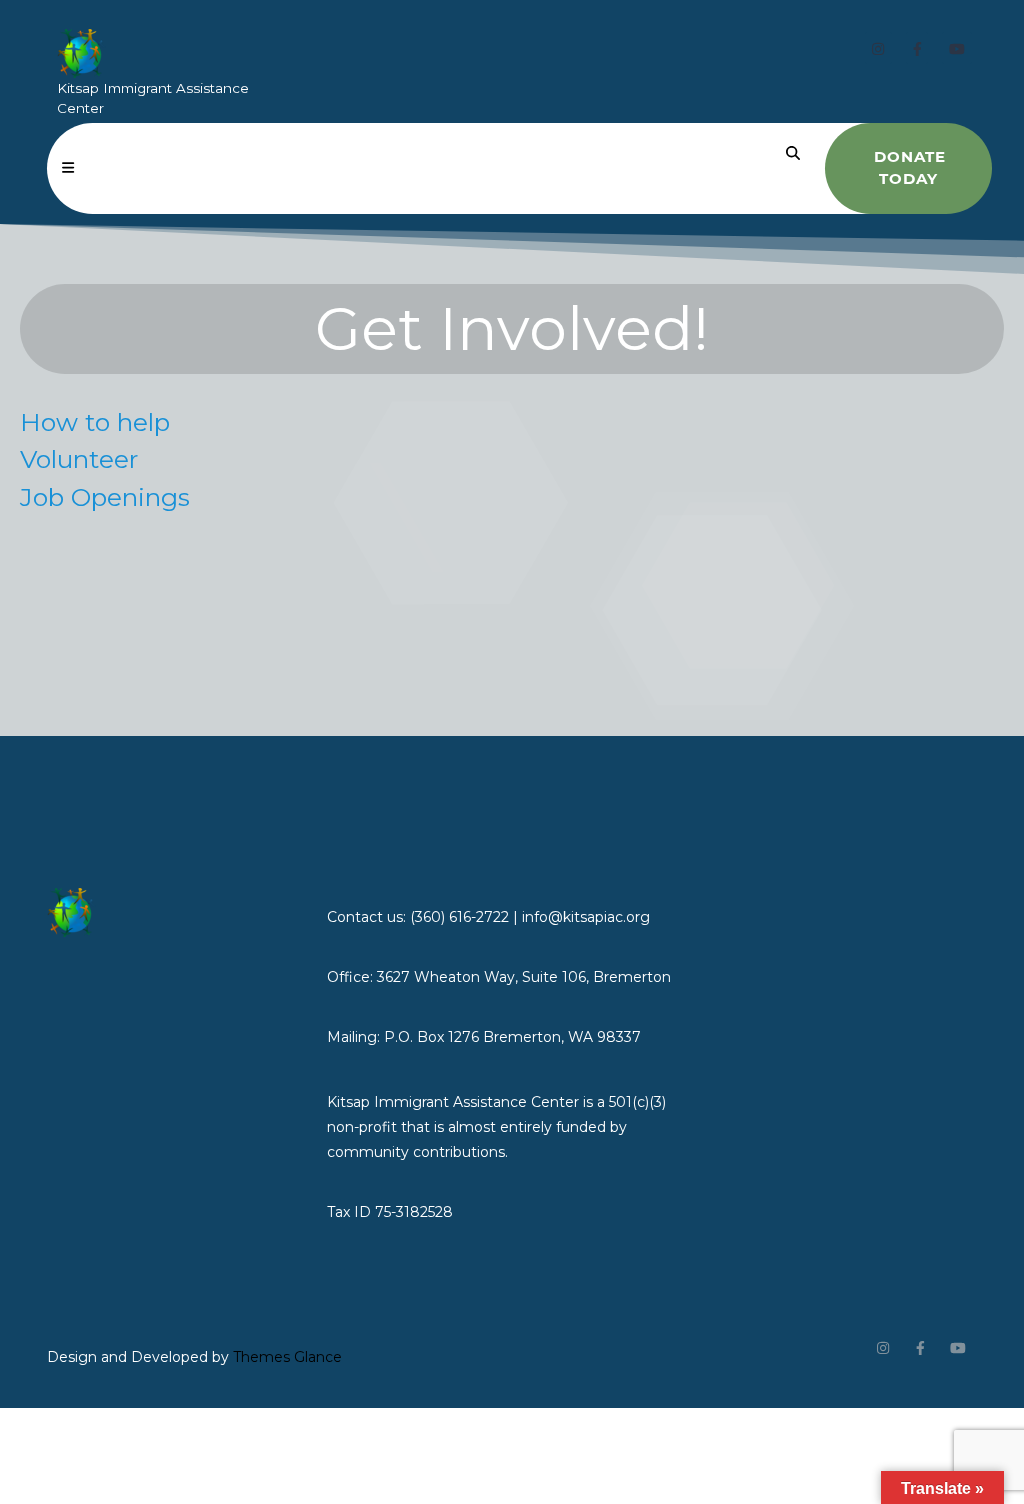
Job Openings (105, 497)
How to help (95, 422)
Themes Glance (285, 1357)
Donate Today (910, 168)
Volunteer (79, 459)
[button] (68, 168)
